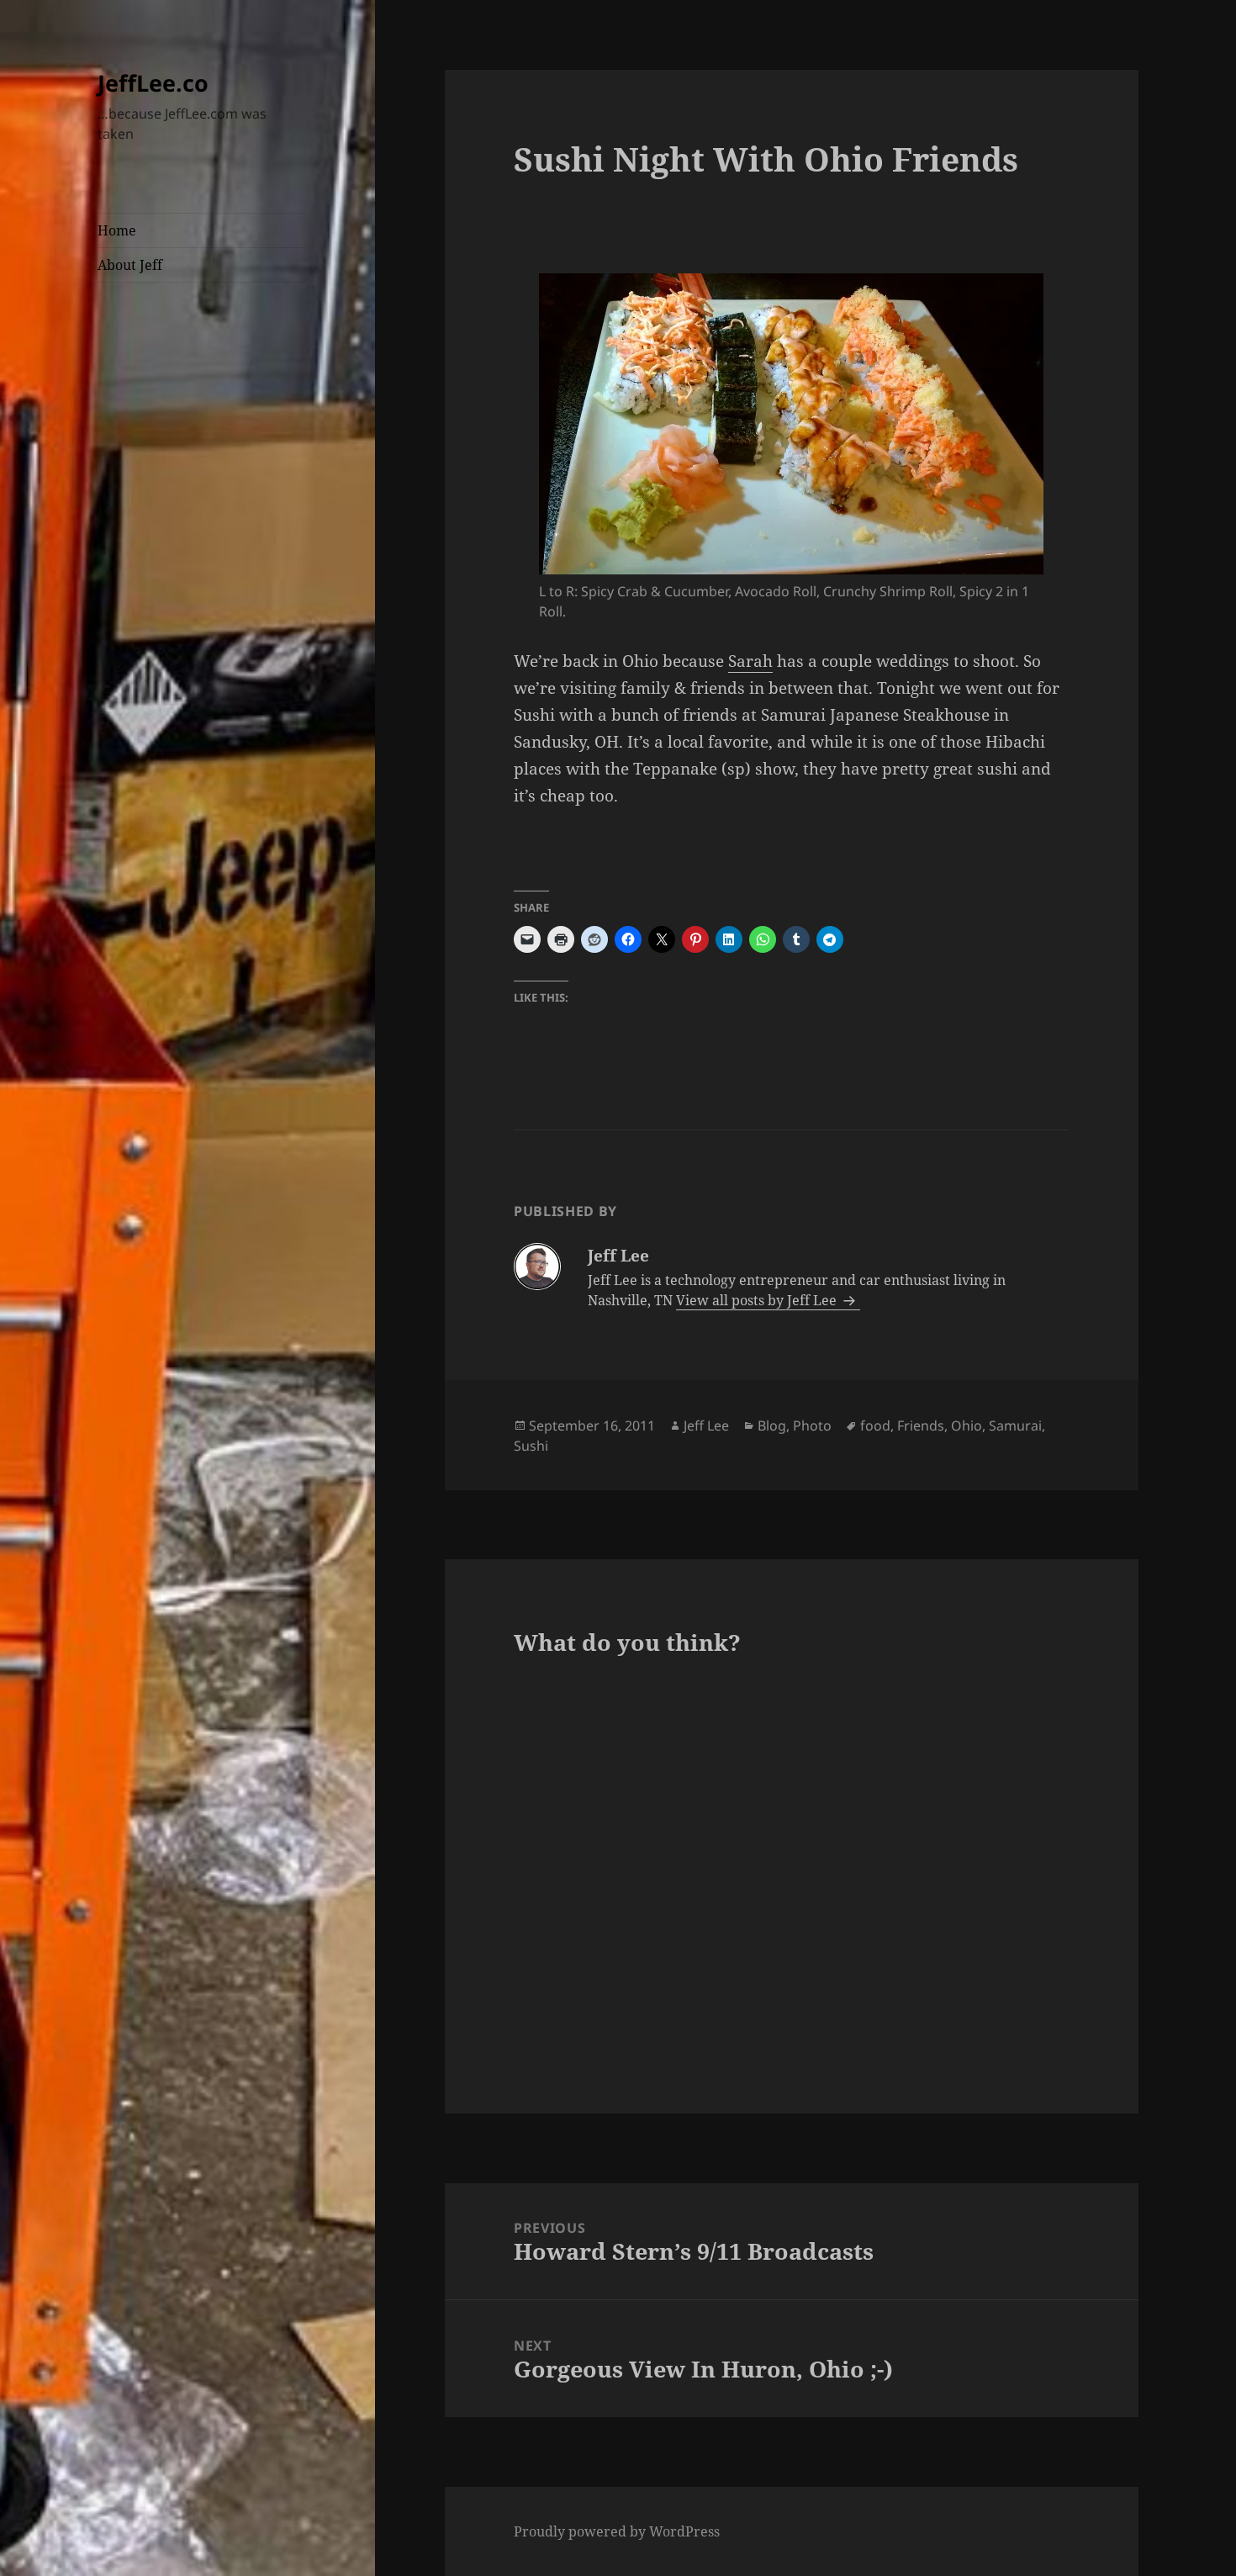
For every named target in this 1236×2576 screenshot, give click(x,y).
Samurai (1015, 1426)
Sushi (531, 1446)
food (875, 1426)
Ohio (967, 1426)
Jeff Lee (706, 1426)
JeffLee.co (153, 83)
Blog (772, 1426)
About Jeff (130, 265)
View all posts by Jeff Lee (758, 1300)
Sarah (750, 661)
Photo (812, 1426)
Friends (921, 1426)
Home (117, 230)
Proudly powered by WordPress (617, 2531)
